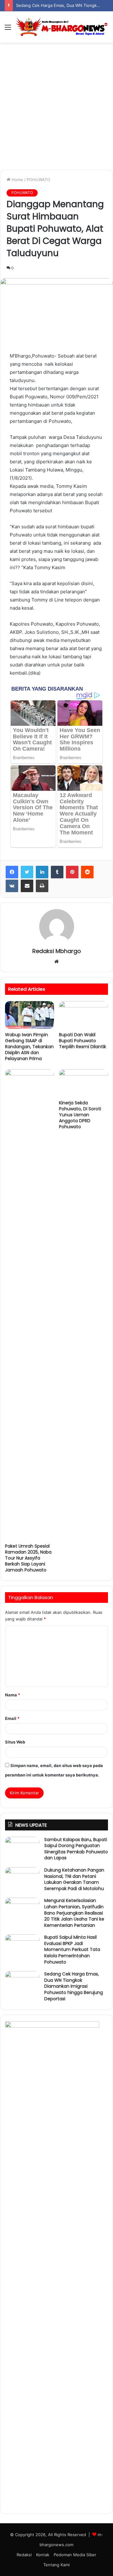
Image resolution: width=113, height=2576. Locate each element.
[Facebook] (12, 872)
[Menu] (8, 29)
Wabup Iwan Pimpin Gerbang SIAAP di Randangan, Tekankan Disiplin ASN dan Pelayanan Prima (29, 1047)
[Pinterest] (72, 872)
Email (12, 1718)
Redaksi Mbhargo (57, 951)
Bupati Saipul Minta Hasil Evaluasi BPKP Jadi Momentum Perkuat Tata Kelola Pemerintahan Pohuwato (72, 1949)
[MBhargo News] (62, 27)
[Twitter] (27, 872)
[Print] (42, 886)
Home (17, 180)
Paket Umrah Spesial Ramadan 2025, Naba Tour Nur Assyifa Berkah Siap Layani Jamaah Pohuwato (28, 1558)
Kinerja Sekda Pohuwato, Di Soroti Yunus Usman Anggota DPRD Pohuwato (80, 1115)
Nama (13, 1695)
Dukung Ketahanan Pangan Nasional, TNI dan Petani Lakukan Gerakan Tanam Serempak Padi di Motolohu (74, 1879)
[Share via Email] (27, 886)
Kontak (43, 2555)
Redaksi (24, 2555)
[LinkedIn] (42, 872)
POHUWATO (38, 180)
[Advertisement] (56, 109)
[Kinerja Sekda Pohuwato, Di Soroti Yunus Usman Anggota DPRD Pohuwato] (83, 1083)
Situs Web (15, 1742)
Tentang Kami (56, 2565)
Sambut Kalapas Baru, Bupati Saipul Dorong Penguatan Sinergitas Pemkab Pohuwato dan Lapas (76, 1849)
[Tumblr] (57, 872)
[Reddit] (87, 872)
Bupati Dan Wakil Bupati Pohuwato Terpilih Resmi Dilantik (83, 1041)
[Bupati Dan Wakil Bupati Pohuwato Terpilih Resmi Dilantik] (83, 1015)
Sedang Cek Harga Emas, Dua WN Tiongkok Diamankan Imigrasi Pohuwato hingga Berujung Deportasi (74, 1986)
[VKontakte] (12, 886)
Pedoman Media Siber (75, 2555)
